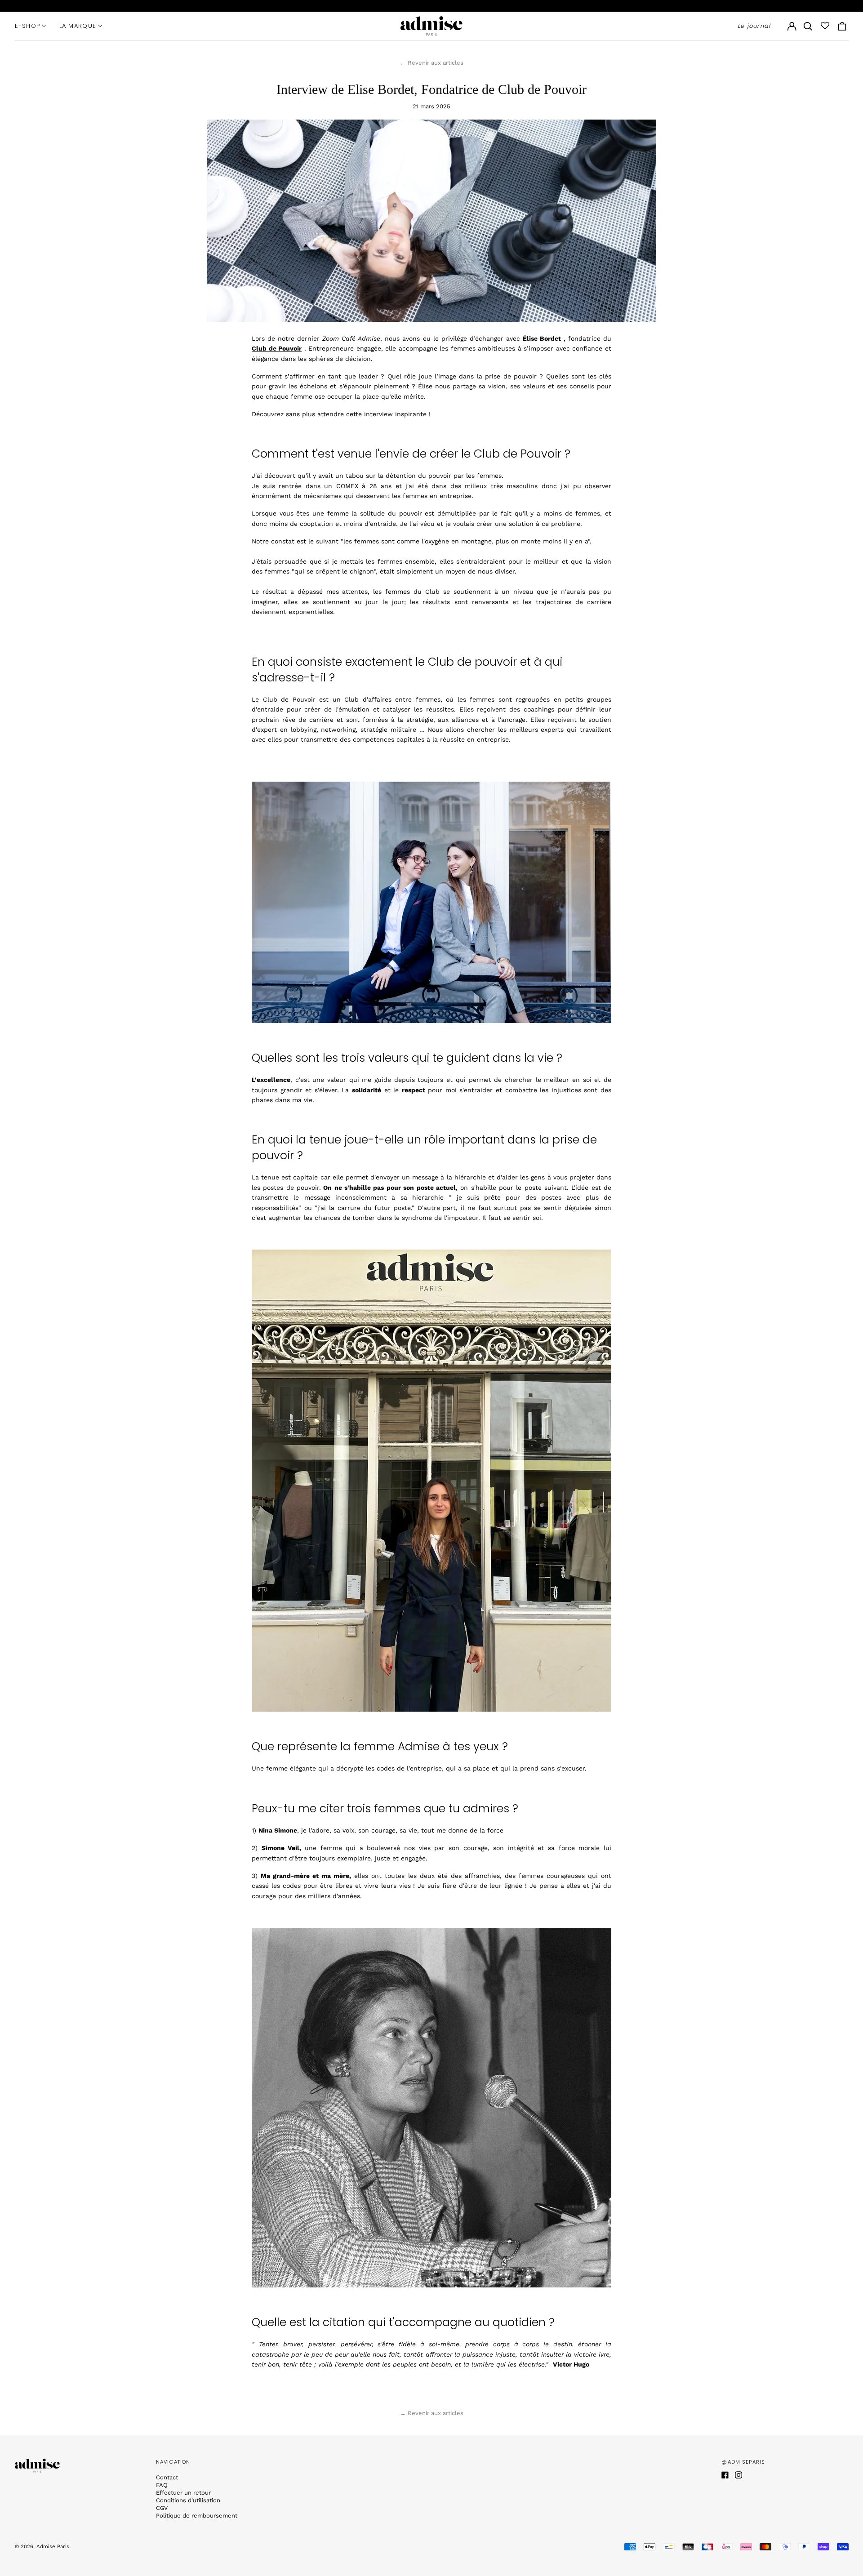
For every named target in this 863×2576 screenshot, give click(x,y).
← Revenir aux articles (432, 63)
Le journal (754, 26)
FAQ (162, 2485)
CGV (162, 2508)
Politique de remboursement (197, 2516)
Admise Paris (53, 2546)
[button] (808, 26)
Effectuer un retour (183, 2493)
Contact (167, 2477)
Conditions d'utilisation (188, 2500)
